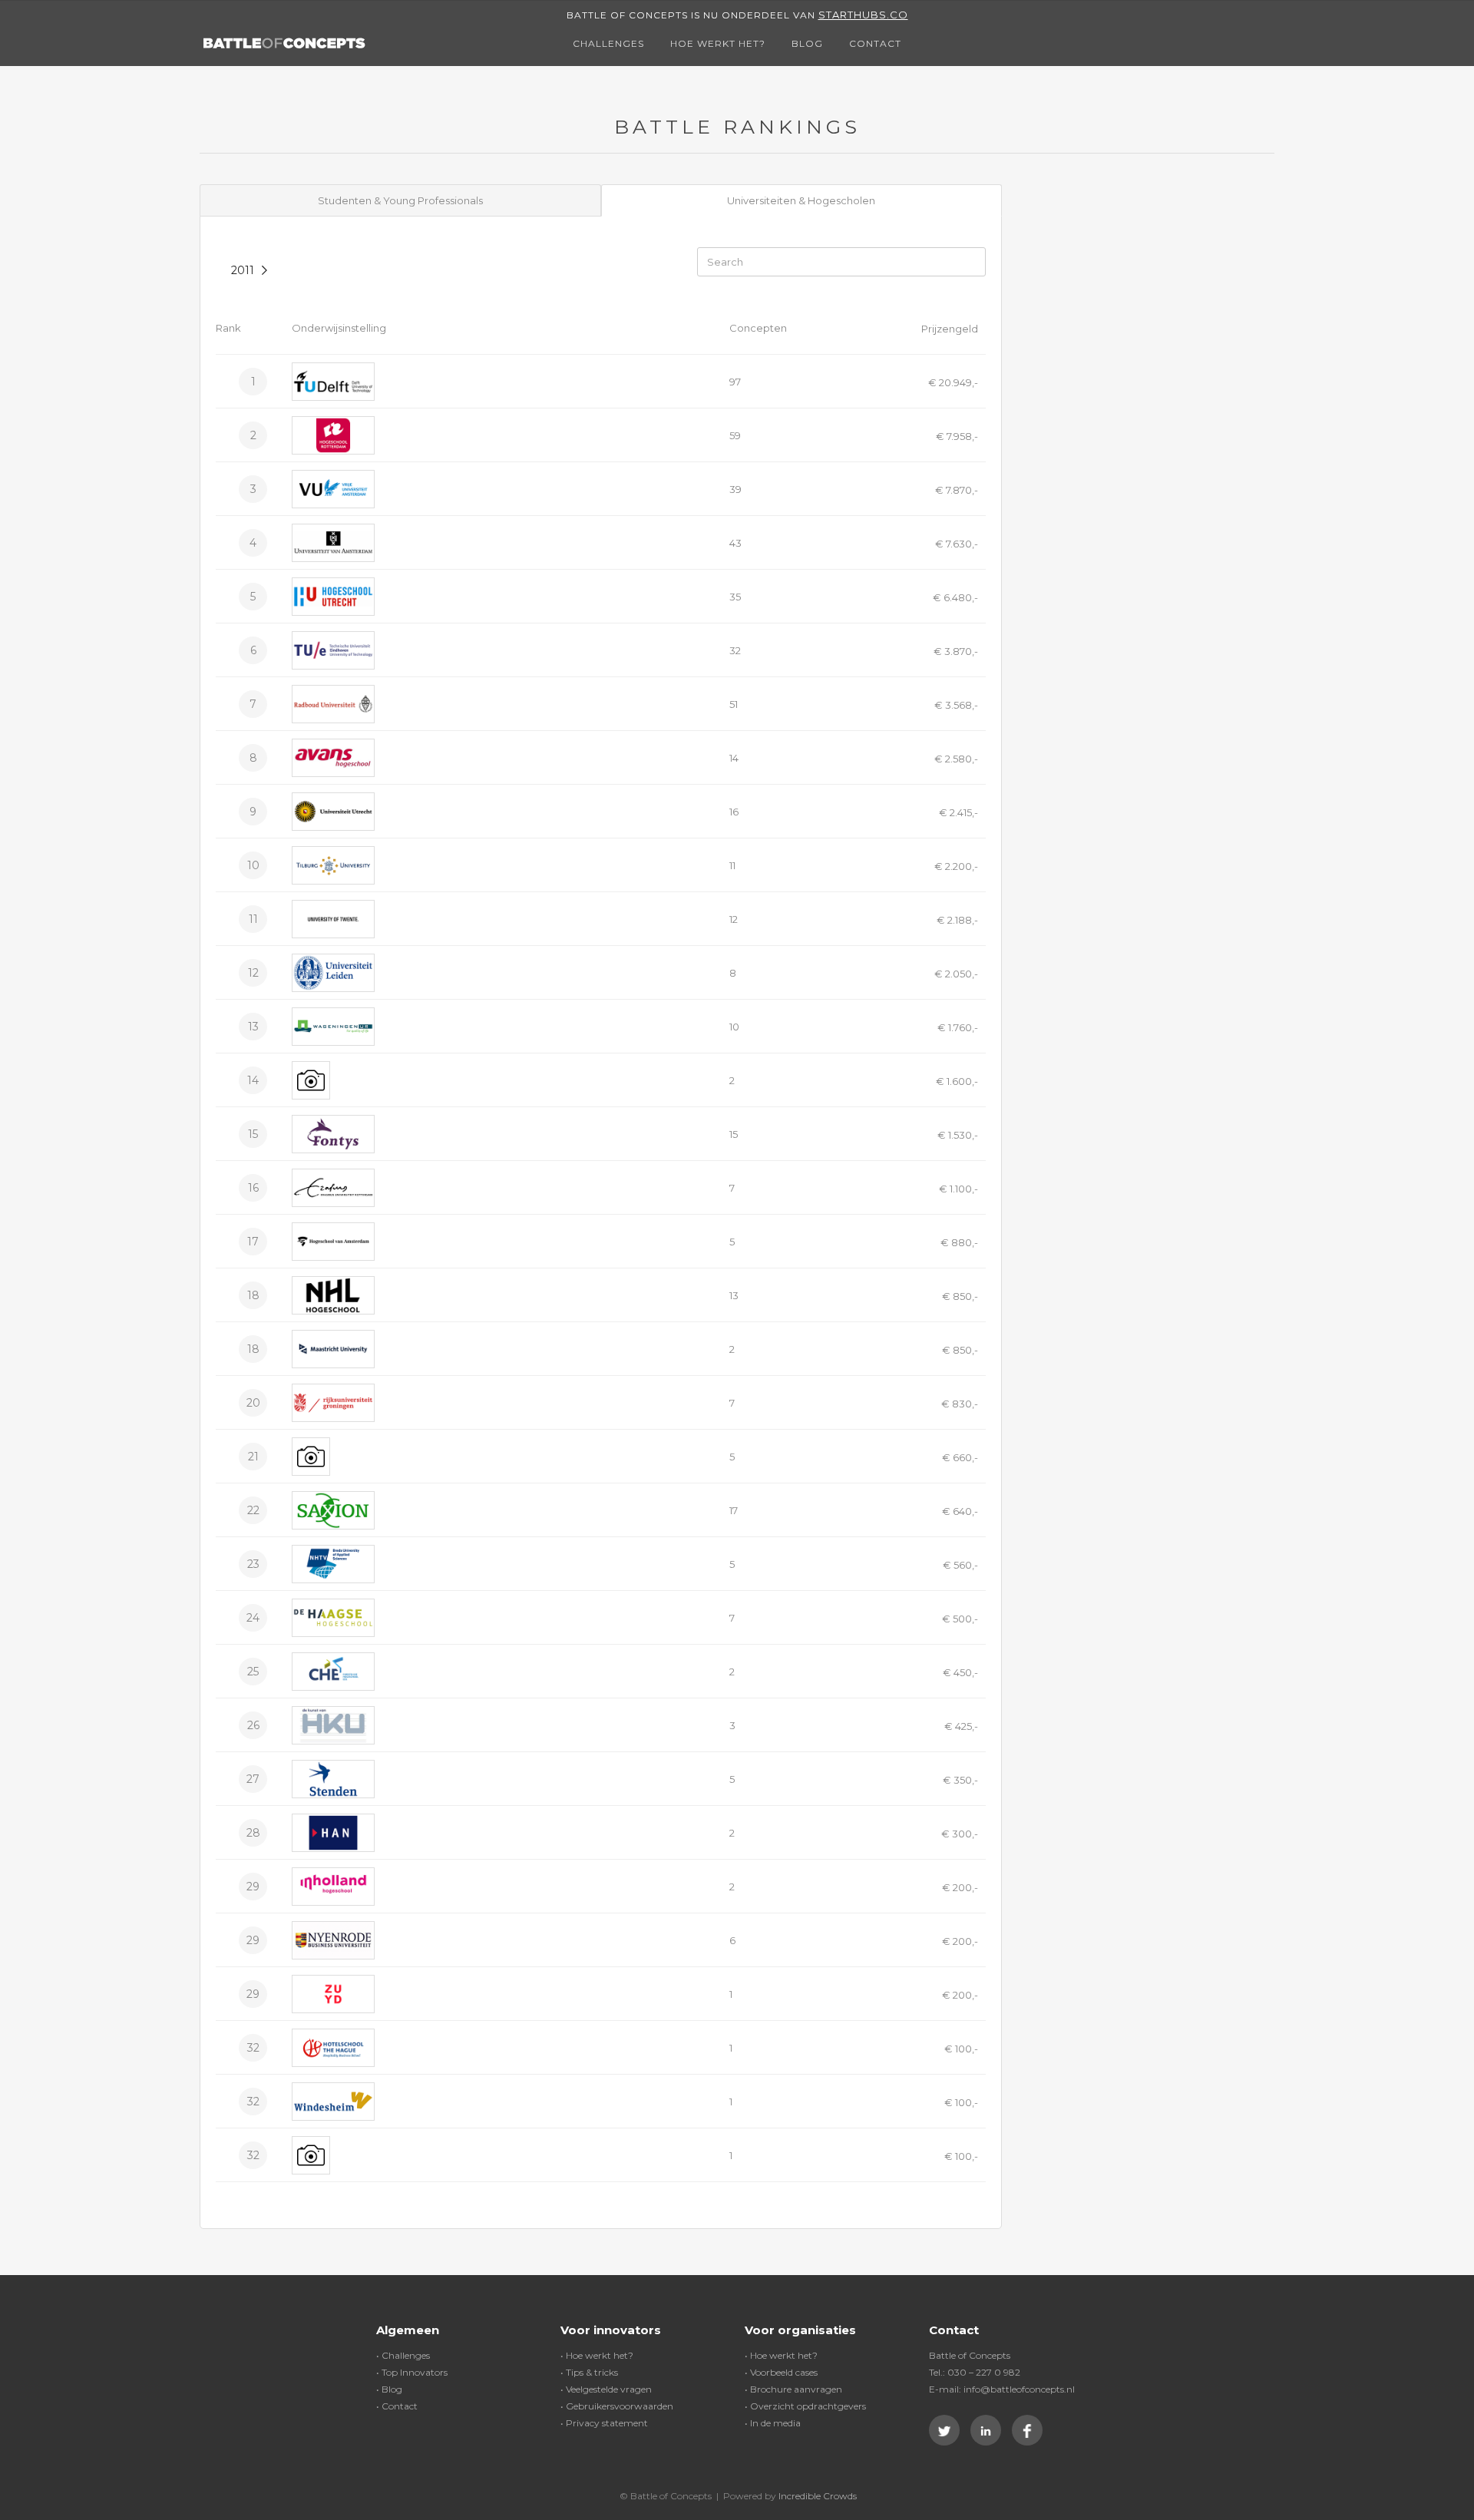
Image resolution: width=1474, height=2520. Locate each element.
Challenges (608, 43)
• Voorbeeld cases (781, 2372)
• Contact (397, 2406)
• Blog (389, 2389)
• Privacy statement (604, 2423)
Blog (807, 43)
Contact (875, 43)
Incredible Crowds (818, 2496)
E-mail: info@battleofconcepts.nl (1002, 2389)
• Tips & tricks (589, 2372)
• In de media (773, 2423)
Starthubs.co (863, 15)
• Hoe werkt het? (597, 2355)
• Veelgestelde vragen (606, 2389)
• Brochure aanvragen (793, 2389)
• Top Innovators (412, 2372)
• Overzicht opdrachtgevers (805, 2406)
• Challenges (403, 2355)
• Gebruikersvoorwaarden (617, 2406)
